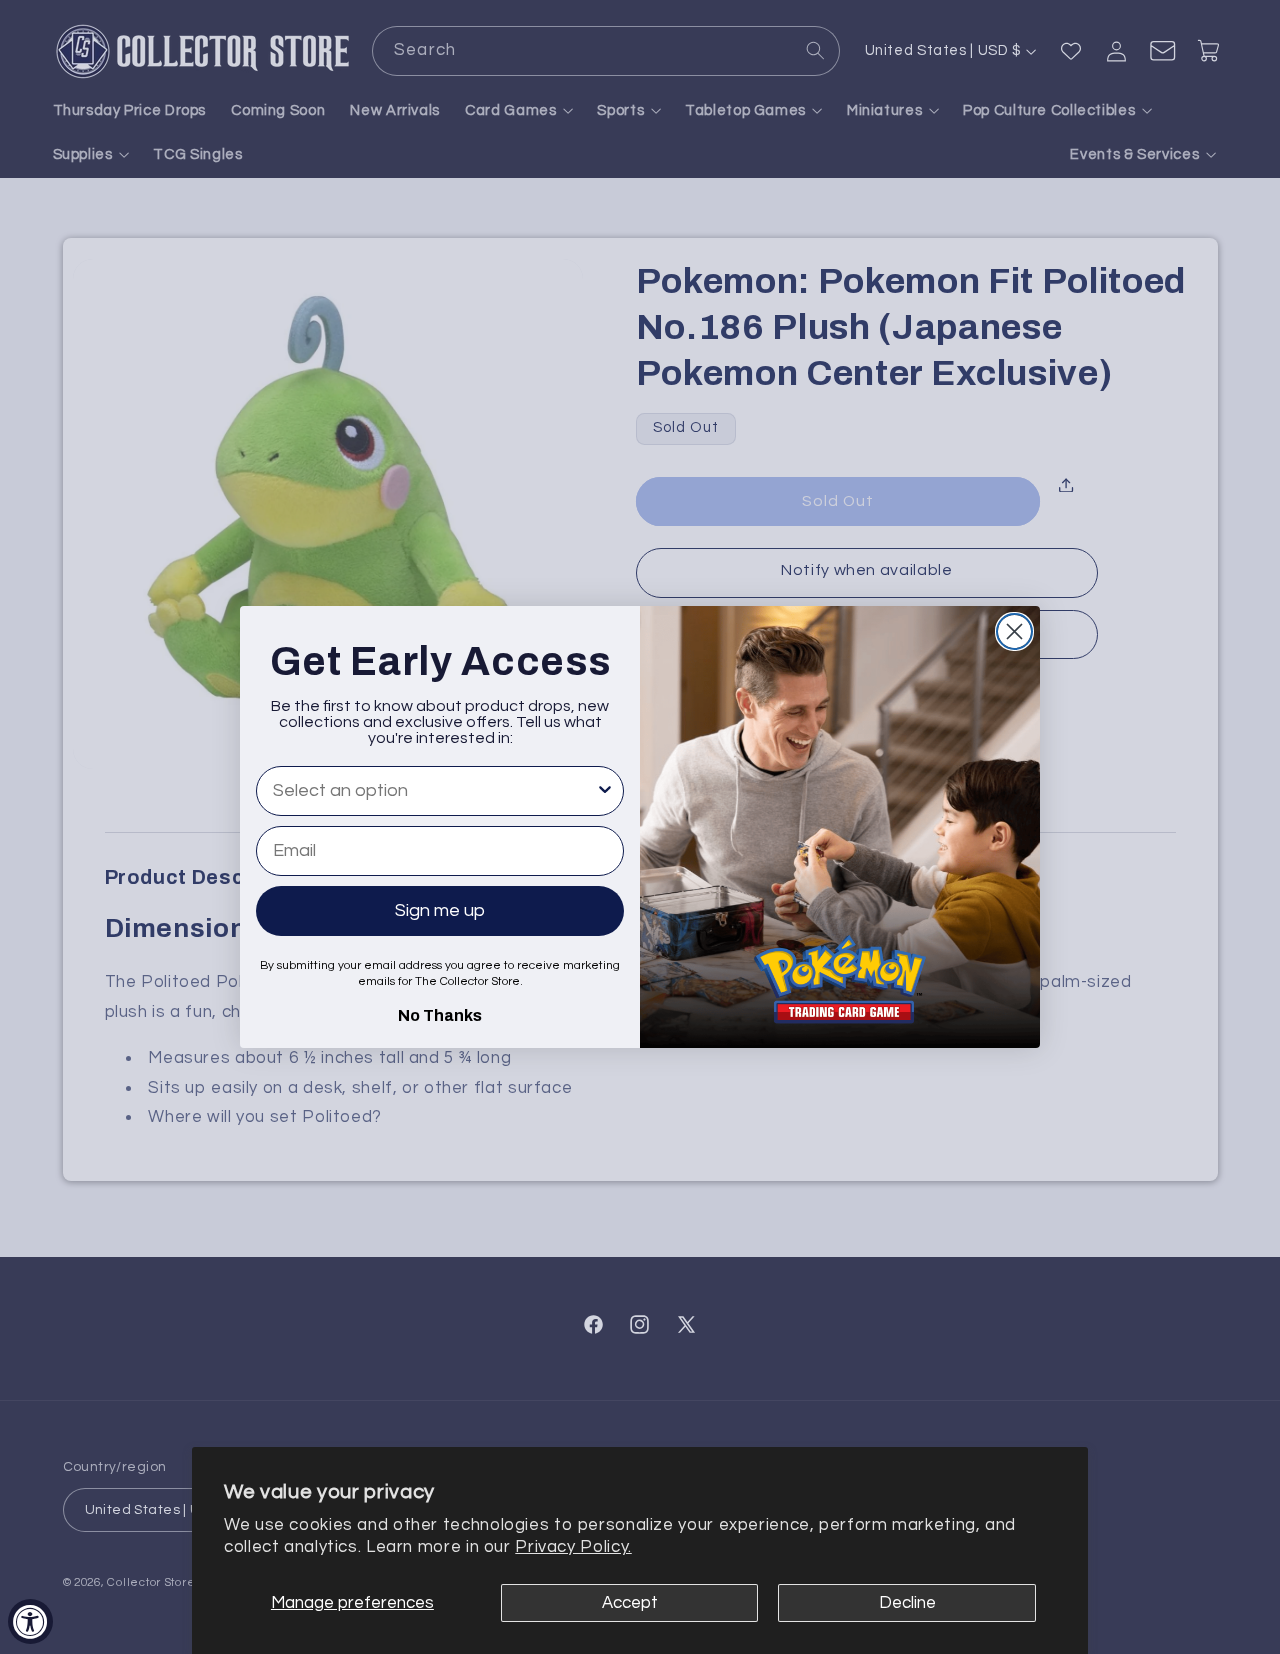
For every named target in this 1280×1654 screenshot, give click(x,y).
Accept (630, 1603)
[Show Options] (605, 791)
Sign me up (440, 910)
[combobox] (434, 791)
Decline (907, 1603)
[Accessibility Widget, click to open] (30, 1621)
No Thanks (440, 1013)
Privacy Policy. (573, 1547)
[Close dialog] (1014, 631)
